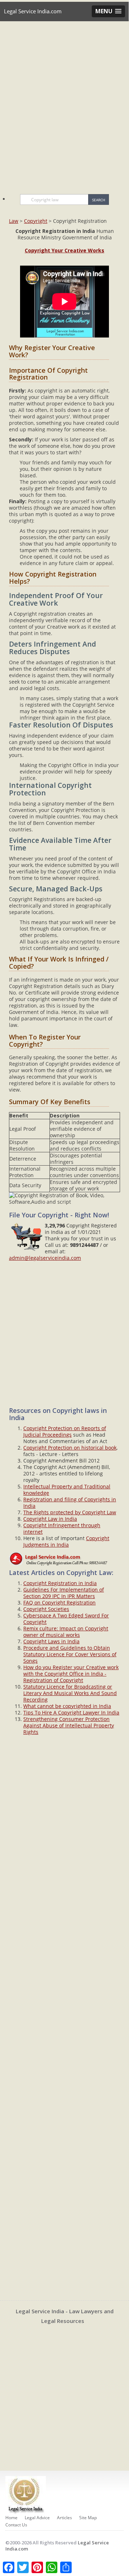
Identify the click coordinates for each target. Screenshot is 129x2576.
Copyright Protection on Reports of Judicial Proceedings (65, 1431)
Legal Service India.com (33, 11)
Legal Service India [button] (61, 31)
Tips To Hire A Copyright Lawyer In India (71, 1712)
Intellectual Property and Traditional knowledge (67, 1490)
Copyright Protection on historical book (70, 1448)
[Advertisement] (64, 104)
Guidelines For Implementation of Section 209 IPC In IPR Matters (64, 1593)
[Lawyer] (64, 1558)
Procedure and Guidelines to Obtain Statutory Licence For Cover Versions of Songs (70, 1654)
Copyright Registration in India (60, 1583)
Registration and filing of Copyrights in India (70, 1503)
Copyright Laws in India (51, 1641)
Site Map (88, 2518)
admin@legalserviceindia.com (45, 1258)
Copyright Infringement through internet (62, 1528)
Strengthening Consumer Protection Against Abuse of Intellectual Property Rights (69, 1725)
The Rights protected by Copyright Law (70, 1512)
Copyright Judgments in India (66, 1541)
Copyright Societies (46, 1609)
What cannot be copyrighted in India (67, 1706)
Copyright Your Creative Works (64, 250)
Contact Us (16, 2525)
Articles (64, 2518)
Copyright (36, 221)
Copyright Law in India (50, 1519)
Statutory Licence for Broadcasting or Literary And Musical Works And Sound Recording (70, 1693)
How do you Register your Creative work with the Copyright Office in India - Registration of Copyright (71, 1674)
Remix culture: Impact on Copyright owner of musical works (66, 1632)
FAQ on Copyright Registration (59, 1602)
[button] (108, 11)
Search (99, 200)
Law (14, 221)
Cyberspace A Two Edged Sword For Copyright (66, 1619)
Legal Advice (37, 2518)
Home (11, 2518)
